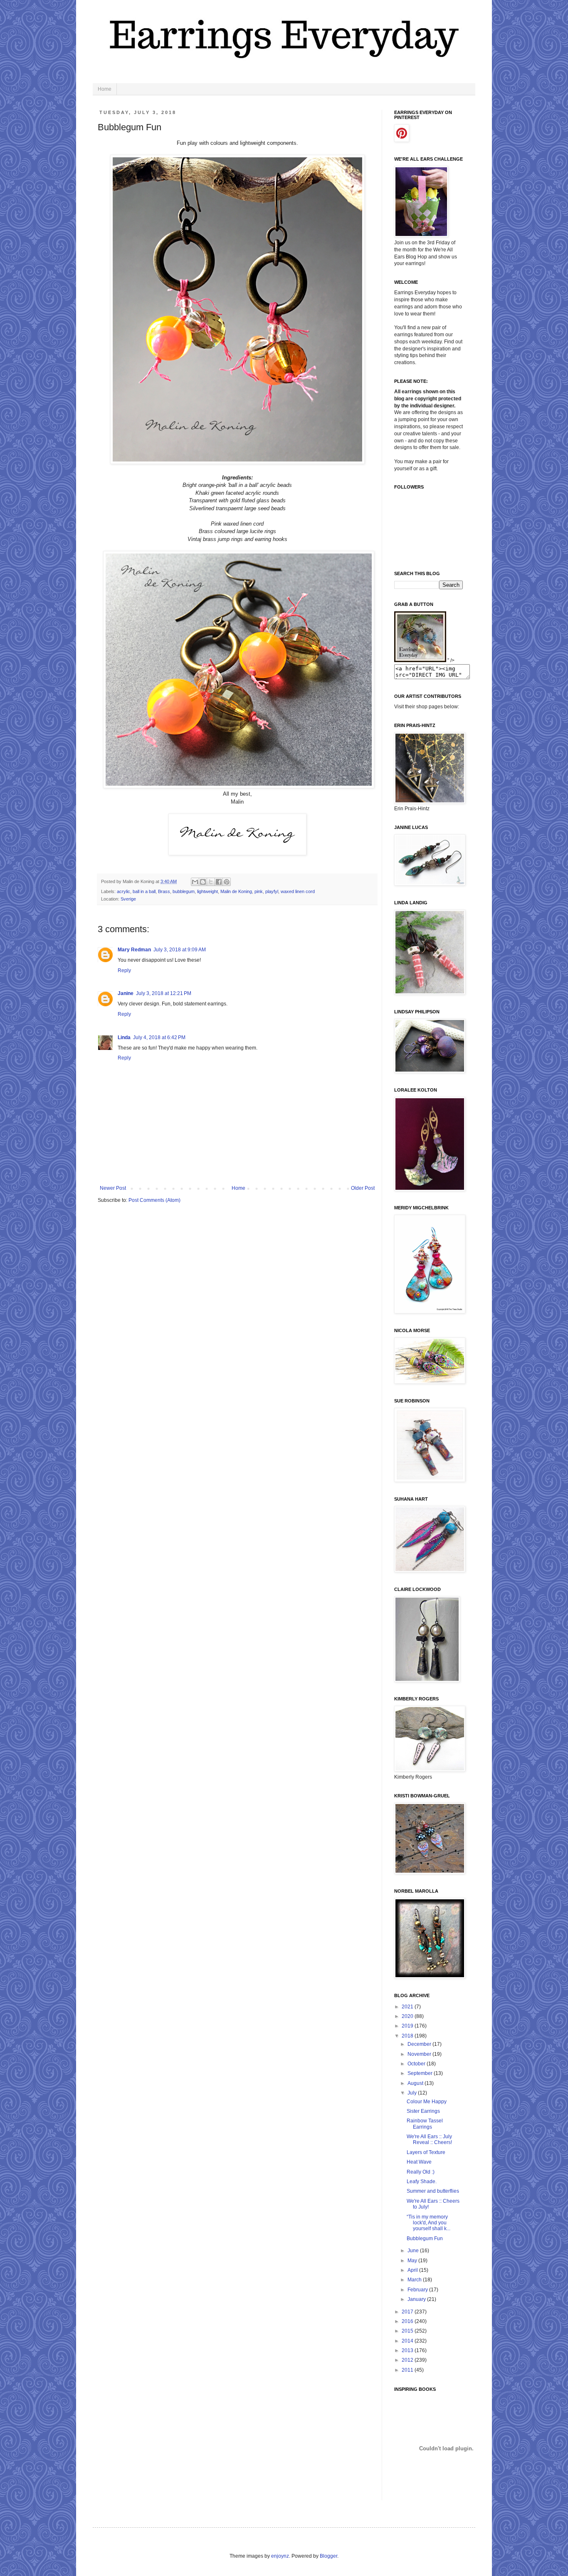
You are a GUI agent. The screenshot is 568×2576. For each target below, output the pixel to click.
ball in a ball (144, 891)
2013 (408, 2350)
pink (259, 891)
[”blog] (420, 660)
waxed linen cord (298, 891)
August (416, 2083)
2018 (408, 2036)
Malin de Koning (236, 891)
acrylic (123, 891)
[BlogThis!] (203, 882)
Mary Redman (134, 950)
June (414, 2251)
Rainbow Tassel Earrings (425, 2124)
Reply (124, 970)
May (413, 2261)
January (417, 2299)
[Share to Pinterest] (227, 882)
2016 (408, 2321)
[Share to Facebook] (219, 882)
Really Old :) (421, 2172)
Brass (164, 891)
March (415, 2280)
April (413, 2270)
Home (105, 89)
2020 (408, 2016)
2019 (408, 2026)
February (418, 2290)
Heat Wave (419, 2162)
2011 (408, 2370)
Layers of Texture (426, 2152)
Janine (126, 993)
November (420, 2054)
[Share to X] (211, 882)
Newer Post (113, 1188)
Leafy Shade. (422, 2181)
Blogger (328, 2556)
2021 (408, 2007)
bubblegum (184, 891)
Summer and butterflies (433, 2191)
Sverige (128, 899)
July (413, 2093)
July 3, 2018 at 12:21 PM (164, 993)
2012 (408, 2360)
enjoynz (280, 2556)
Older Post (363, 1188)
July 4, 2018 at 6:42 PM (159, 1037)
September (421, 2073)
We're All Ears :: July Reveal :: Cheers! (429, 2139)
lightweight (207, 891)
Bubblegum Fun (425, 2238)
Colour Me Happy (427, 2102)
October (417, 2064)
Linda (124, 1037)
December (420, 2044)
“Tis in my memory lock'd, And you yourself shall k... (428, 2223)
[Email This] (195, 882)
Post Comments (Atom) (154, 1200)
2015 (408, 2331)
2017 (408, 2312)
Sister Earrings (423, 2111)
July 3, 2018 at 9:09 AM (180, 950)
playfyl (272, 891)
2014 (408, 2341)
